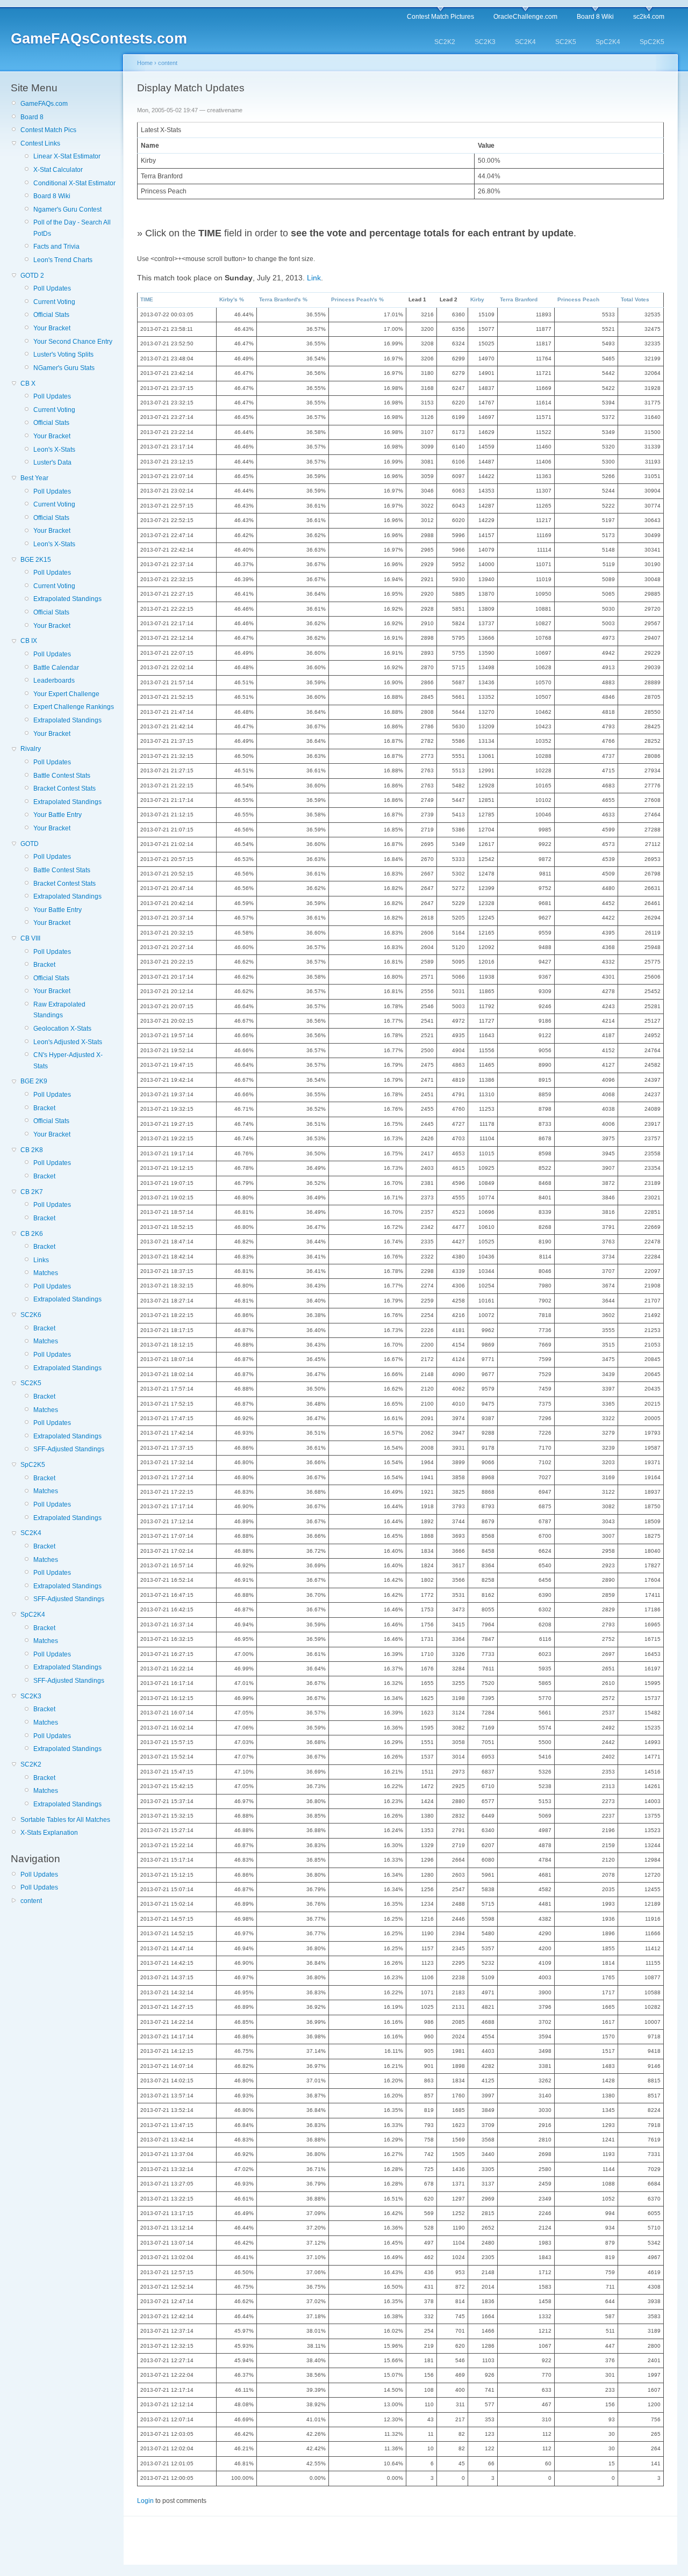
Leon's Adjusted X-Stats (68, 1042)
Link (314, 278)
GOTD (30, 844)
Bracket (44, 965)
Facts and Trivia (56, 247)
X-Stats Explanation (49, 1833)
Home (145, 63)
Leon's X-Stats (54, 450)
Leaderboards (54, 681)
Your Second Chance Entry (73, 342)
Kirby (477, 299)
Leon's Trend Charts (63, 260)
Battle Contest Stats (62, 776)
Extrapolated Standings (67, 599)
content (31, 1901)
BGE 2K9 (34, 1081)
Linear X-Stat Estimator (67, 156)
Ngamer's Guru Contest (67, 209)
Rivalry (31, 749)
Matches (46, 1273)
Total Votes (635, 299)
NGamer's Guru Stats (64, 368)
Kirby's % (232, 299)
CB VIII (30, 938)
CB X (28, 383)
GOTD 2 (32, 276)
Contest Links (40, 143)
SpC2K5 (652, 42)
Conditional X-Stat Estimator (74, 183)
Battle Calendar (56, 668)
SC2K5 (566, 42)
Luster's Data (52, 462)
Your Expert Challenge (66, 694)
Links (41, 1260)
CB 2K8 (32, 1150)
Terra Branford (519, 299)
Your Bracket (52, 328)
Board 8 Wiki (595, 17)
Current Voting (54, 302)
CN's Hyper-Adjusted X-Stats (68, 1060)
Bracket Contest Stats (64, 788)
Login (145, 2501)
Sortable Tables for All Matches (65, 1820)
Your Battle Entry (58, 815)
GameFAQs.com (44, 104)
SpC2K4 (608, 42)
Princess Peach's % (357, 299)
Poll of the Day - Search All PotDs (72, 228)
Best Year (34, 478)
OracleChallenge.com (525, 17)
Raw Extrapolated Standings (59, 1010)
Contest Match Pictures (440, 17)
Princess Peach (578, 299)
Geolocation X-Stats (62, 1029)
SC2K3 (485, 42)
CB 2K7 (32, 1192)
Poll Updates (52, 288)
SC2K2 (445, 42)
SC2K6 (31, 1315)
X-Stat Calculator (58, 170)
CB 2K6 (32, 1234)
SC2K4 (525, 42)
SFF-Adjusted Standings (69, 1449)
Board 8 (32, 117)
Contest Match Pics (48, 130)
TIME (147, 299)
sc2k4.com (649, 17)
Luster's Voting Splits (63, 354)
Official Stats (51, 315)
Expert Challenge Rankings (74, 707)
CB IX (29, 641)
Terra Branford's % (283, 299)
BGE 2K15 (36, 560)
